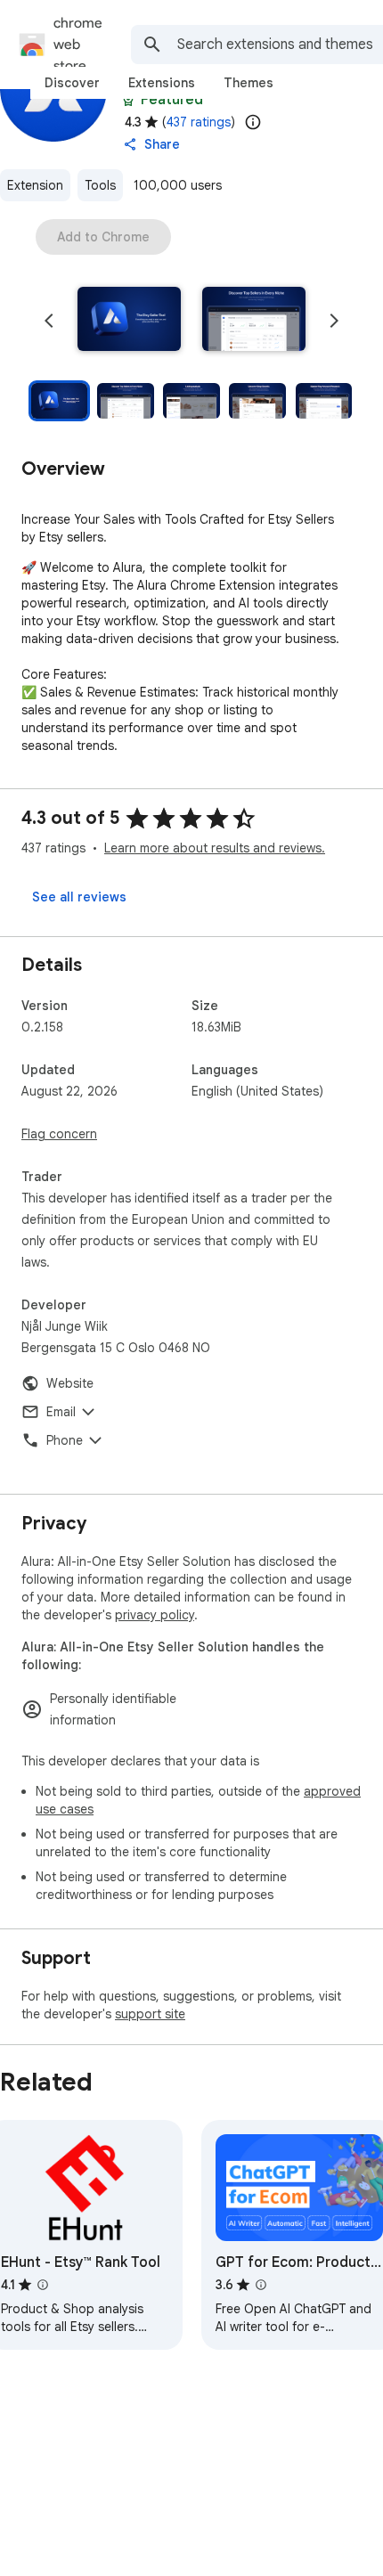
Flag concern (59, 1134)
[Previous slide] (49, 321)
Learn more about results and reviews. (215, 848)
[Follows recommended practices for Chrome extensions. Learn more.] (128, 100)
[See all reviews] (79, 897)
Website (70, 1383)
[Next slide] (334, 321)
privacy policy (155, 1615)
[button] (129, 321)
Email (61, 1412)
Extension (35, 185)
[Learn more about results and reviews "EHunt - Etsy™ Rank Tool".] (43, 2285)
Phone (65, 1440)
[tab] (72, 83)
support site (150, 2014)
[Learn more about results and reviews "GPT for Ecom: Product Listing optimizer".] (261, 2285)
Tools (100, 185)
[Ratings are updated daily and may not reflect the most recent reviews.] (253, 122)
